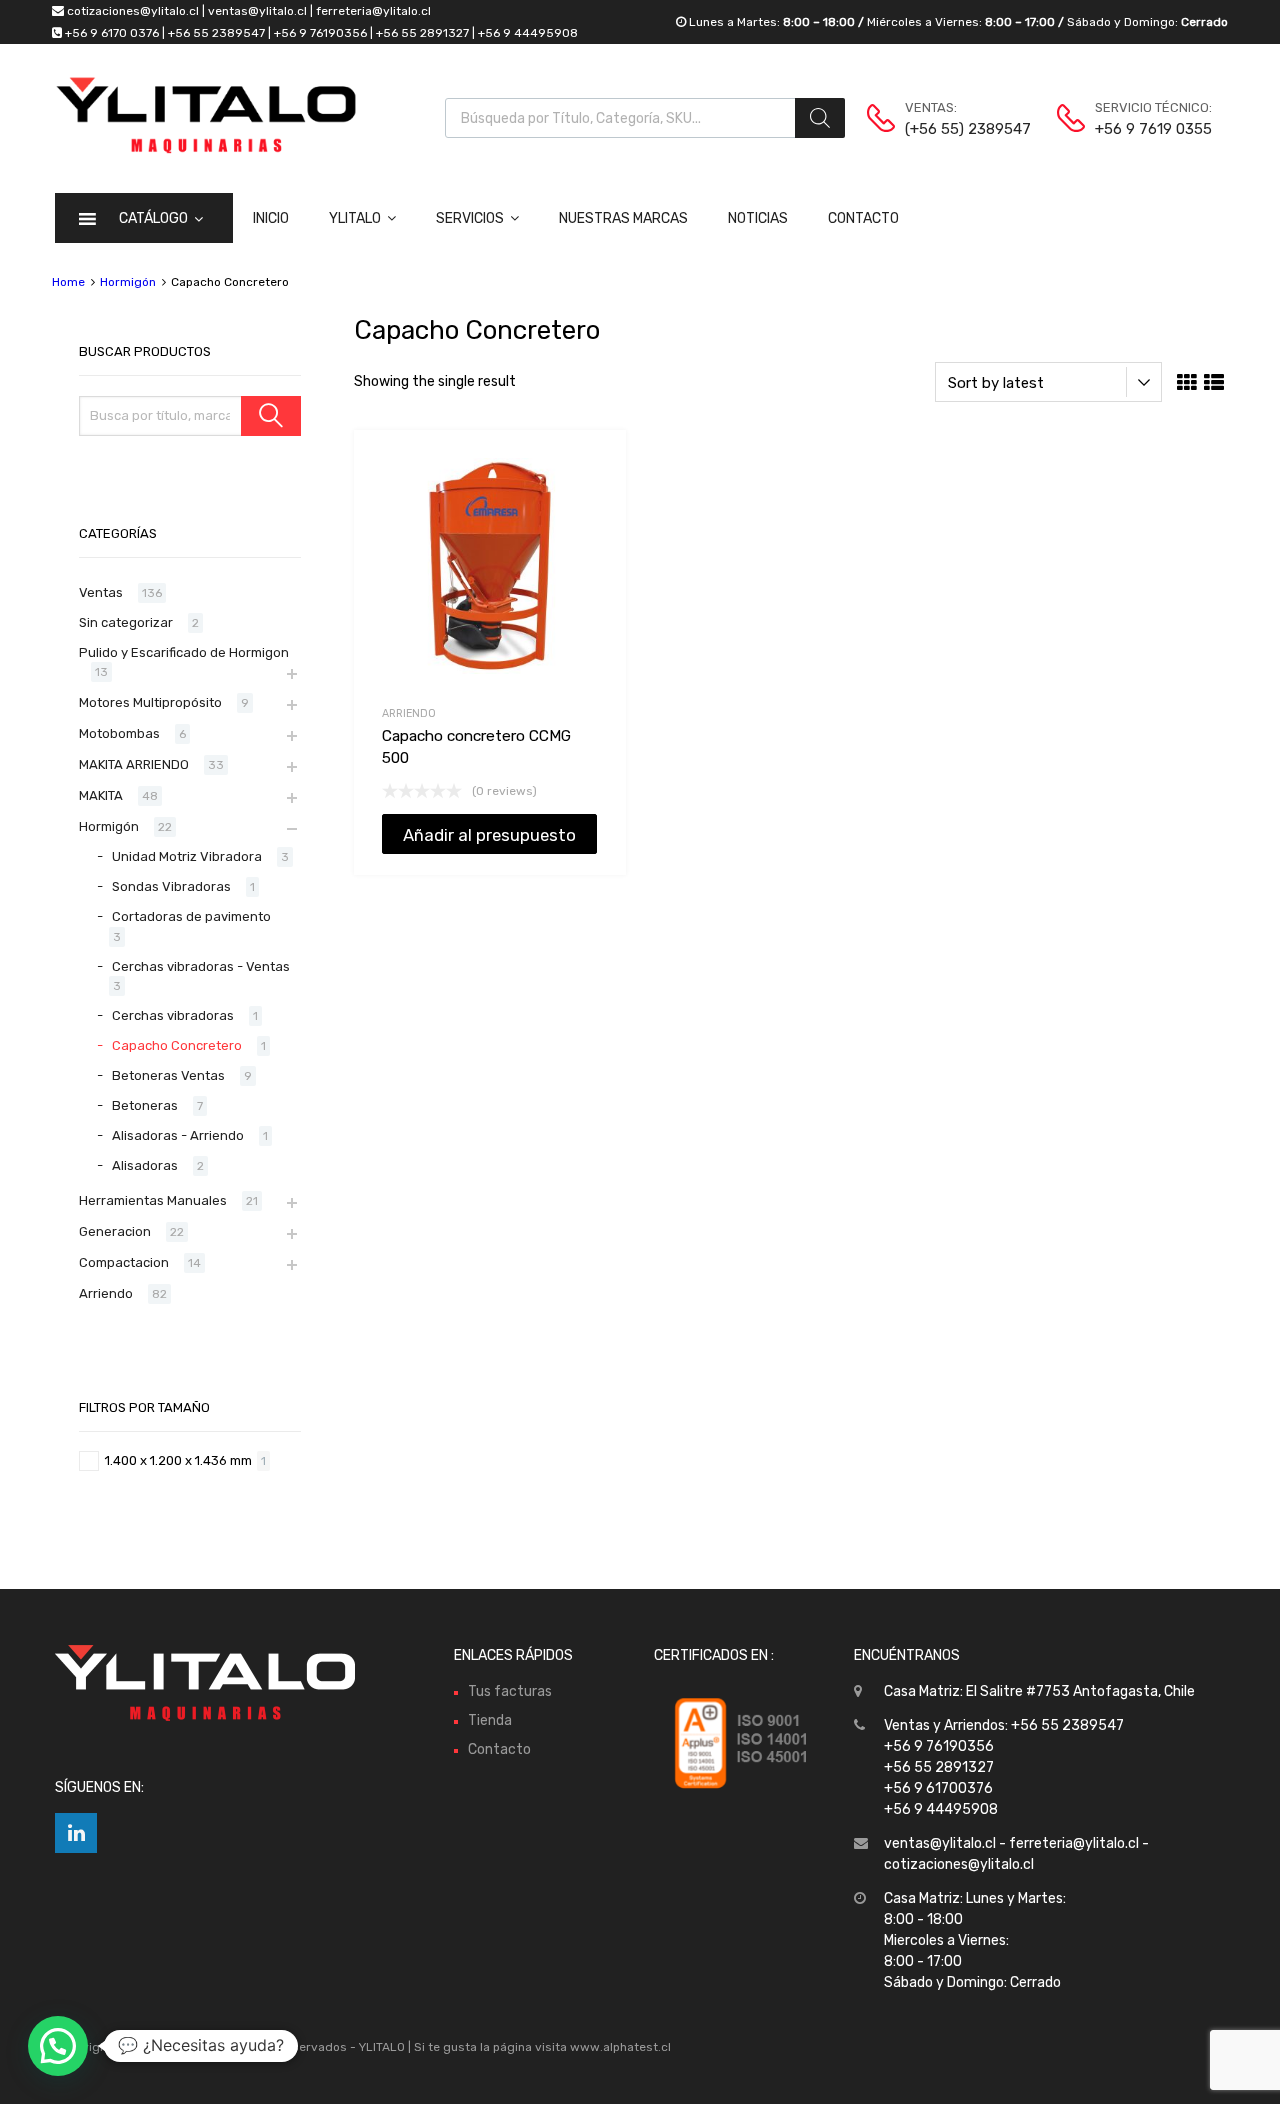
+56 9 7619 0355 (1144, 129)
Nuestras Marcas (623, 218)
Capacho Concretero (177, 1045)
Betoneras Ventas (168, 1075)
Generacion (115, 1231)
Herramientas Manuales (153, 1200)
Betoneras (145, 1105)
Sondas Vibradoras (171, 886)
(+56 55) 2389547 (954, 129)
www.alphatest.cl (620, 2047)
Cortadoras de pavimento (191, 916)
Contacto (863, 218)
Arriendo (409, 713)
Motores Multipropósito (150, 702)
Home (68, 282)
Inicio (271, 218)
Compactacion (124, 1262)
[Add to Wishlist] (593, 467)
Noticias (758, 218)
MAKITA (101, 795)
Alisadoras (145, 1165)
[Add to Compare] (593, 500)
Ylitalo (355, 218)
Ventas (101, 592)
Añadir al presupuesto (489, 835)
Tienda (490, 1720)
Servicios (470, 218)
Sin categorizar (126, 622)
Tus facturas (510, 1691)
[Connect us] (76, 1833)
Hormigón (128, 282)
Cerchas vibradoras (173, 1015)
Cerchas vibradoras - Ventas (201, 966)
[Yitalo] (206, 149)
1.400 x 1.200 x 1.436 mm (178, 1460)
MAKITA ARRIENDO (134, 764)
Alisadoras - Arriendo (178, 1135)
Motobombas (119, 733)
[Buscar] (820, 118)
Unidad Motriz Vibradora (187, 856)
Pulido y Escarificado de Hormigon (184, 652)
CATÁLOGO (153, 218)
